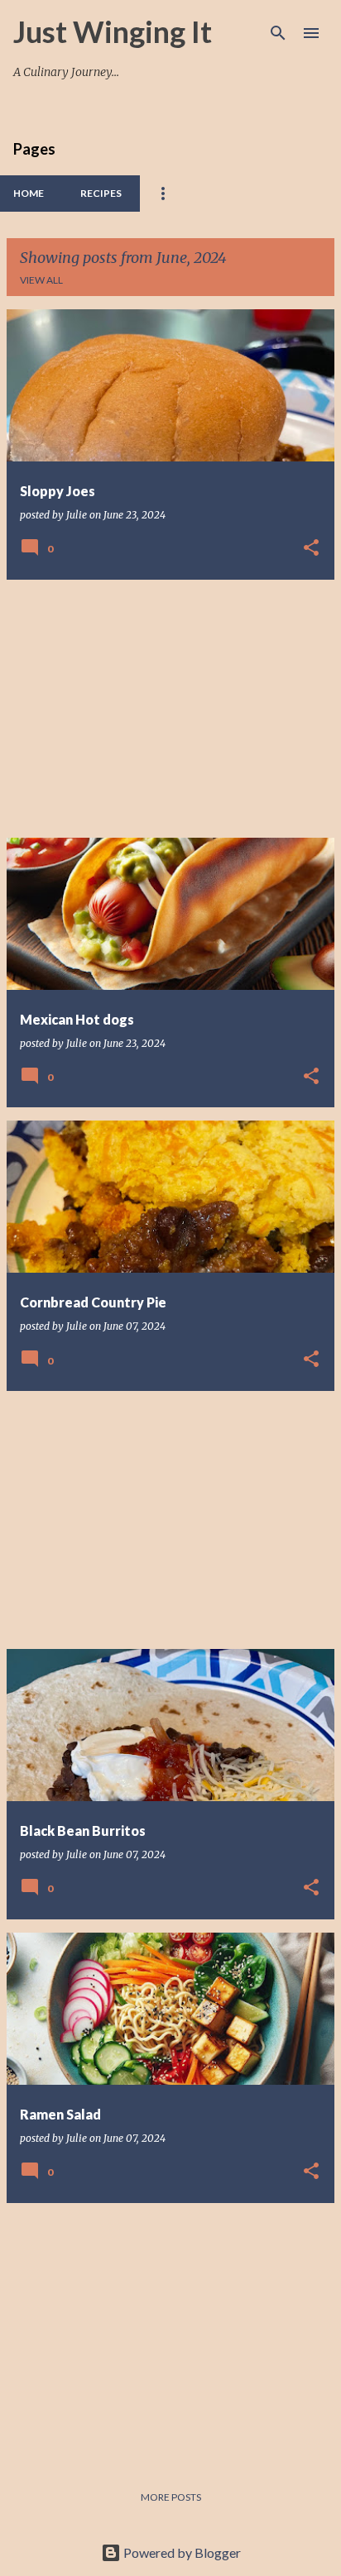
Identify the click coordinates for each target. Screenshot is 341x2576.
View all (41, 280)
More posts (171, 2497)
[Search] (278, 33)
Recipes (101, 193)
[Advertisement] (170, 709)
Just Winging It (113, 31)
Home (29, 193)
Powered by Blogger (181, 2552)
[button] (311, 549)
